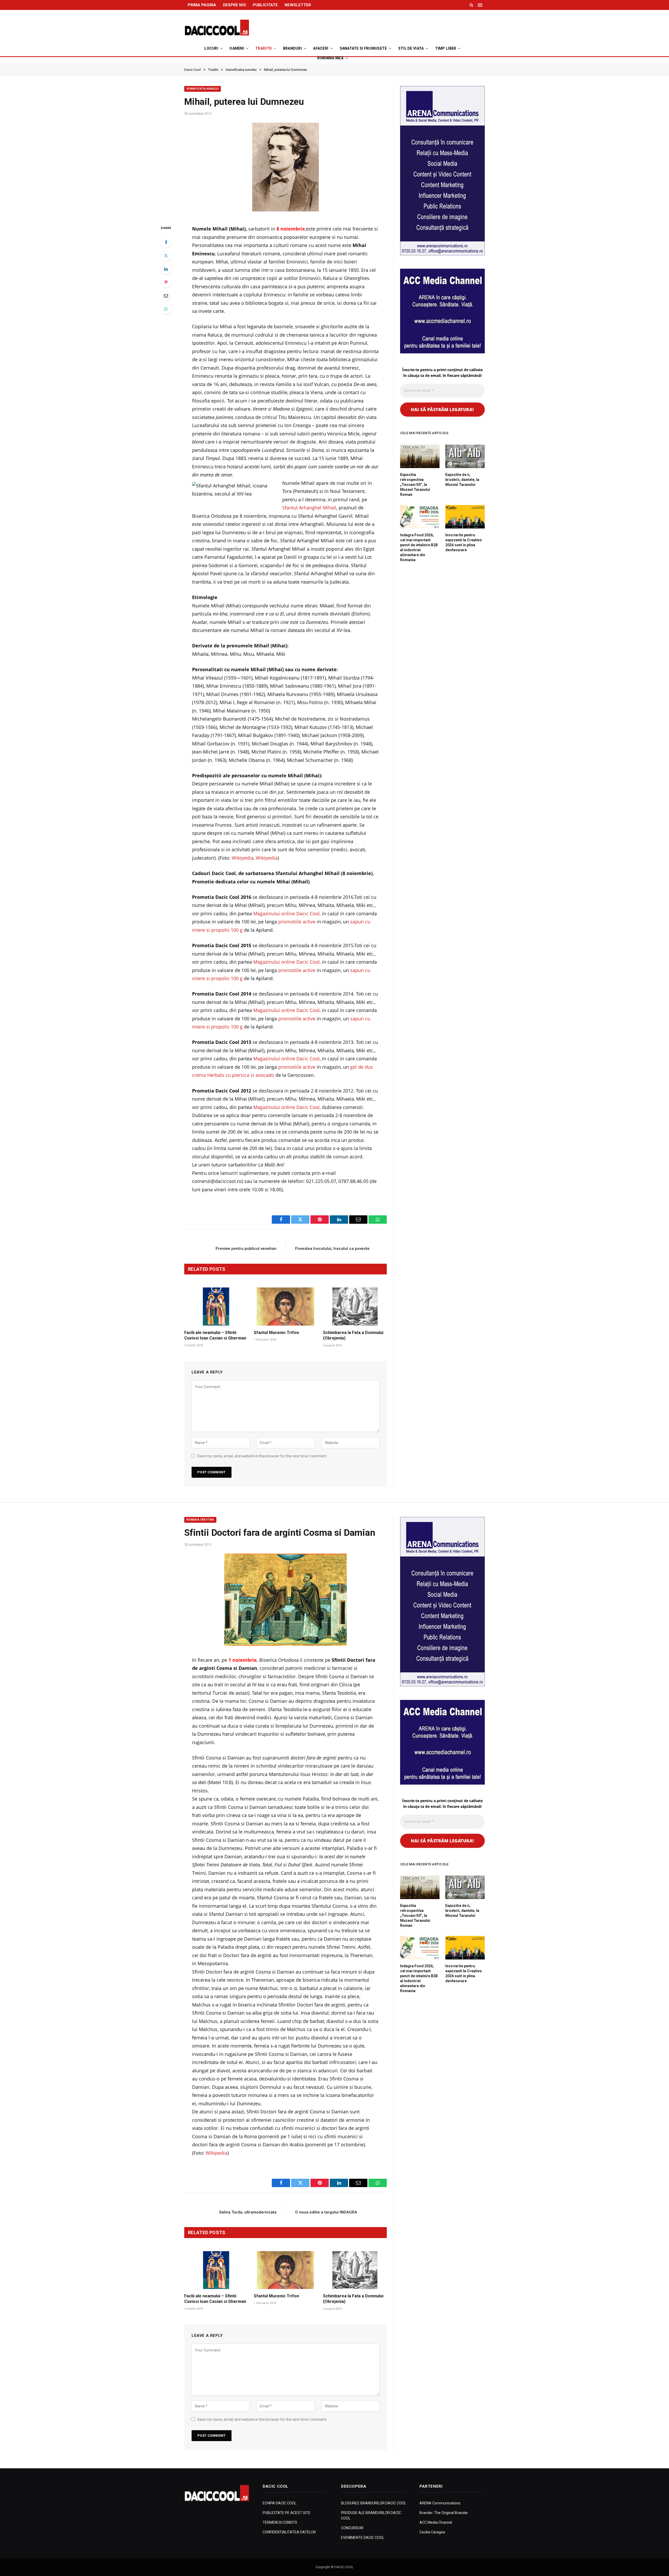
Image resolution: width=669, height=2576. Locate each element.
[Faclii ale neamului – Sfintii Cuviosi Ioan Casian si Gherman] (216, 1306)
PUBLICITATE (265, 5)
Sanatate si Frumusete (363, 48)
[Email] (166, 296)
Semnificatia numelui (203, 89)
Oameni (237, 48)
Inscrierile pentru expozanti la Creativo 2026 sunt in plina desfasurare (464, 542)
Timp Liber (446, 48)
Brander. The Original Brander (444, 2513)
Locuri (211, 48)
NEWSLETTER (298, 5)
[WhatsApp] (166, 309)
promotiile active (297, 922)
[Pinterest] (166, 282)
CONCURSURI (352, 2528)
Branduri (292, 48)
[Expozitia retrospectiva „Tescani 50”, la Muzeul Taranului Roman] (420, 456)
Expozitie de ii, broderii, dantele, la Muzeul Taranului (462, 480)
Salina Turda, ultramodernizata (248, 2212)
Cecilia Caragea (432, 2532)
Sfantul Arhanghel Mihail (309, 508)
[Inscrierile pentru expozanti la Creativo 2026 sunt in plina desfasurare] (465, 517)
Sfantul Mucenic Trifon (276, 1333)
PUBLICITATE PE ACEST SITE (287, 2513)
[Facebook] (166, 242)
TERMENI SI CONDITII (280, 2522)
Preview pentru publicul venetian (246, 1249)
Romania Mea (330, 58)
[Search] (471, 5)
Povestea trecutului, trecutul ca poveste (332, 1249)
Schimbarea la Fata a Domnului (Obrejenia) (353, 1335)
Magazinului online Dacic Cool (286, 913)
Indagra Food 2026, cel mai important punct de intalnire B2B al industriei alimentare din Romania (419, 547)
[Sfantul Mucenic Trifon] (286, 1306)
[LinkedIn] (166, 269)
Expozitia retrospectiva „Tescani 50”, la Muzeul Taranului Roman (415, 485)
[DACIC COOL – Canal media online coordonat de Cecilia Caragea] (217, 28)
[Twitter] (166, 256)
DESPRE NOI (234, 5)
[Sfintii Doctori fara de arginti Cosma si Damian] (286, 1600)
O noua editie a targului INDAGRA (326, 2212)
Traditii (263, 48)
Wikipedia (243, 858)
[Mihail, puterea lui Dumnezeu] (286, 169)
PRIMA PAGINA (202, 5)
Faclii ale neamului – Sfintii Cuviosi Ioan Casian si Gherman (215, 1335)
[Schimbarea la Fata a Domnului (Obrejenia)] (355, 1306)
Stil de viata (411, 48)
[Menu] (481, 5)
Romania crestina (200, 1520)
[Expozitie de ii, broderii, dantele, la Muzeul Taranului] (465, 456)
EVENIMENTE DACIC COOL (363, 2538)
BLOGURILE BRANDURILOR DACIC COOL (374, 2503)
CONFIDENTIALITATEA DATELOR (289, 2532)
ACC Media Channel (436, 2522)
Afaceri (321, 48)
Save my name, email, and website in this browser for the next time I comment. (262, 1456)
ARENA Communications (440, 2503)
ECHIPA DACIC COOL (279, 2503)
